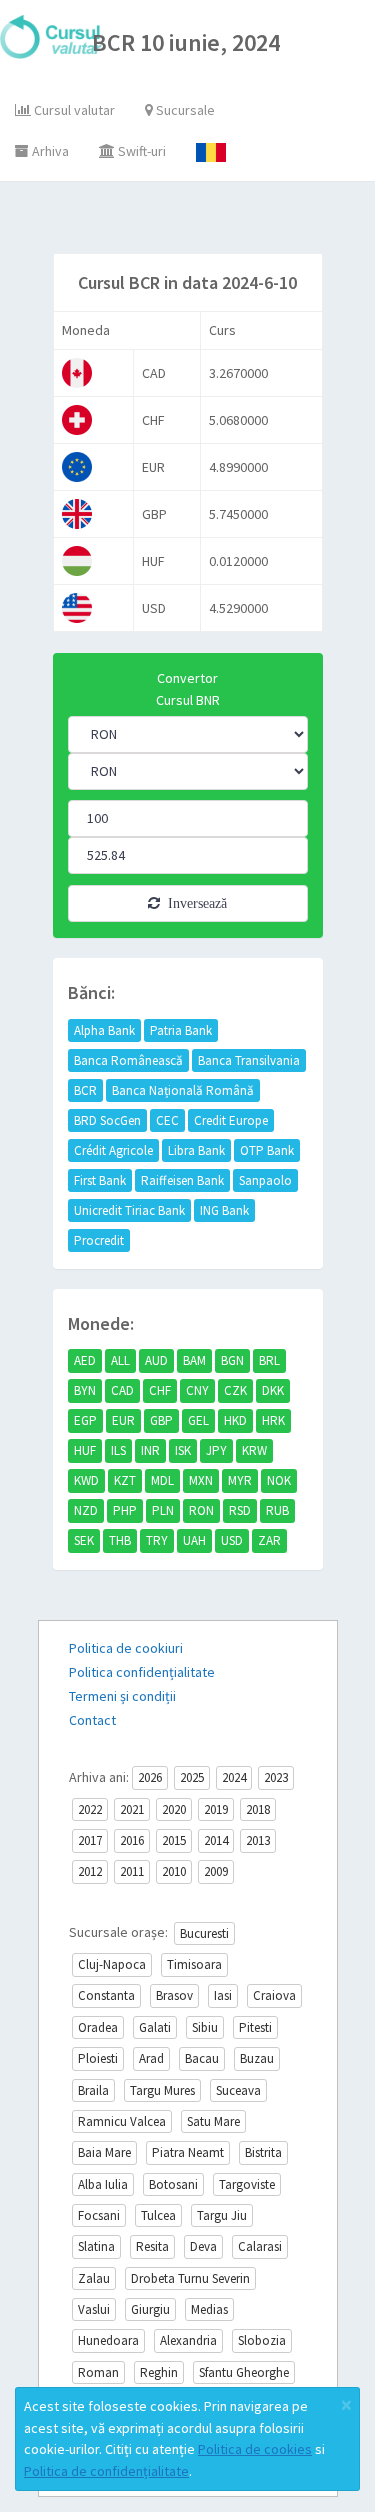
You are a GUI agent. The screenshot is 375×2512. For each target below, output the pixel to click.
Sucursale (184, 110)
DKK (273, 1390)
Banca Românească (128, 1060)
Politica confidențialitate (142, 1672)
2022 (90, 1809)
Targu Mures (162, 2090)
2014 (216, 1840)
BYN (85, 1390)
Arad (151, 2058)
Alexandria (188, 2340)
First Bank (100, 1180)
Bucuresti (204, 1933)
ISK (183, 1450)
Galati (155, 2027)
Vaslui (94, 2309)
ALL (120, 1360)
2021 (132, 1809)
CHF (160, 1390)
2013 (258, 1840)
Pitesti (255, 2027)
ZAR (269, 1540)
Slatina (96, 2246)
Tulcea (158, 2215)
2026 (150, 1777)
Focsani (99, 2215)
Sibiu (205, 2027)
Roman (98, 2372)
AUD (156, 1360)
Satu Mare (213, 2121)
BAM (194, 1360)
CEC (167, 1120)
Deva (203, 2246)
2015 (174, 1840)
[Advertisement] (206, 222)
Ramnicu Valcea (122, 2121)
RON (201, 1510)
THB (120, 1540)
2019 (216, 1809)
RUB (277, 1510)
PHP (125, 1510)
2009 (216, 1871)
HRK (273, 1420)
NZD (86, 1510)
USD (232, 1540)
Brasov (174, 1995)
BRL (269, 1360)
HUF (85, 1450)
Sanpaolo (265, 1180)
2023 (276, 1777)
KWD (86, 1480)
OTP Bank (267, 1150)
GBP (161, 1420)
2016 (132, 1840)
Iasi (223, 1995)
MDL (162, 1480)
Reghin (159, 2372)
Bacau (202, 2058)
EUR (123, 1420)
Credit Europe (231, 1120)
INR (150, 1450)
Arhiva (49, 151)
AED (85, 1360)
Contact (92, 1720)
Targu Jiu (222, 2215)
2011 (132, 1871)
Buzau (257, 2058)
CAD (122, 1390)
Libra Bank (196, 1150)
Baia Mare (104, 2152)
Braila (93, 2090)
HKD (235, 1420)
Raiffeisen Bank (182, 1180)
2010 (174, 1871)
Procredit (99, 1240)
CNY (197, 1390)
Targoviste (247, 2184)
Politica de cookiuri (126, 1648)
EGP (85, 1420)
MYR (240, 1480)
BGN (232, 1360)
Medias (209, 2309)
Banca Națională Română (183, 1090)
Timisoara (194, 1964)
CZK (235, 1390)
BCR (85, 1090)
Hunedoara (108, 2340)
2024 (234, 1777)
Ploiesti (98, 2058)
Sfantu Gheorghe (244, 2372)
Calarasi (260, 2246)
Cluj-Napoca (112, 1964)
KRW (254, 1450)
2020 (174, 1809)
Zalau (94, 2278)
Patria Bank (181, 1030)
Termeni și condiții (122, 1696)
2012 (90, 1871)
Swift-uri (140, 151)
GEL (198, 1420)
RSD (240, 1510)
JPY (216, 1450)
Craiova (274, 1995)
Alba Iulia (103, 2184)
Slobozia (262, 2340)
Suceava (238, 2090)
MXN (201, 1480)
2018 (258, 1809)
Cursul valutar (73, 110)
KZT (125, 1480)
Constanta (106, 1995)
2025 (192, 1777)
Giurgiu (150, 2309)
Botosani (173, 2184)
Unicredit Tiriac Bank (129, 1210)
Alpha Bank (104, 1030)
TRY (157, 1540)
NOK (279, 1480)
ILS (118, 1450)
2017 (90, 1840)
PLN (163, 1510)
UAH (194, 1540)
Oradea (98, 2027)
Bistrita (263, 2152)
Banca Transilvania (249, 1060)
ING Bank (224, 1210)
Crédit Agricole (113, 1150)
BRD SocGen (107, 1120)
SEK (84, 1540)
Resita (152, 2246)
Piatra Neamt (188, 2152)
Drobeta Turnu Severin (190, 2278)
